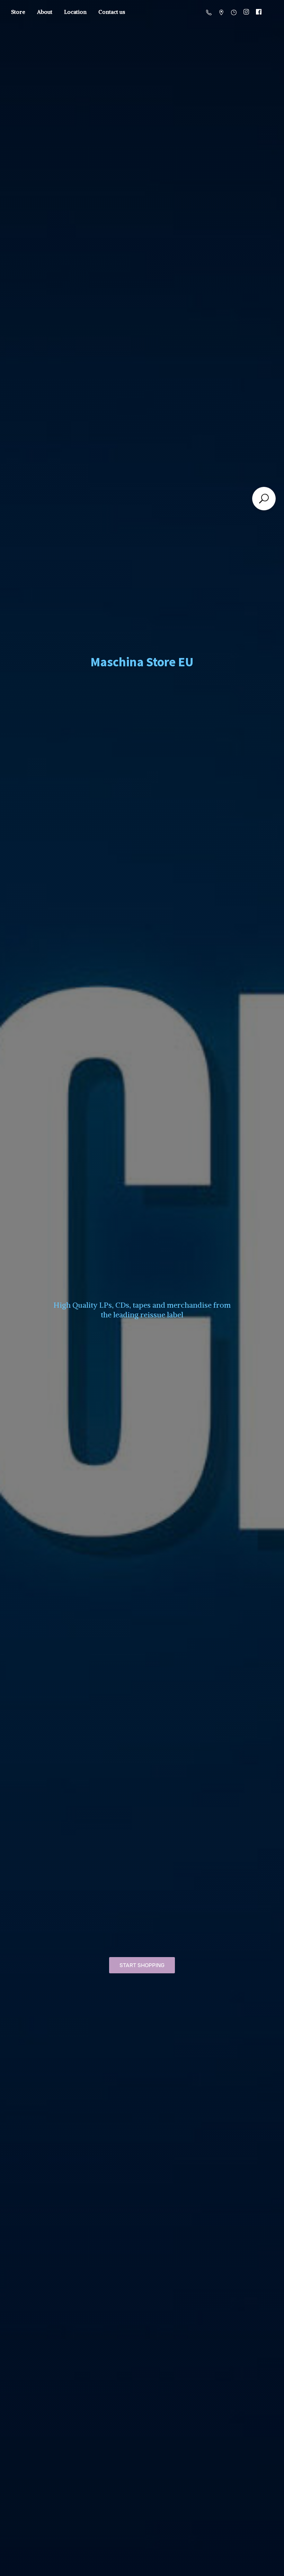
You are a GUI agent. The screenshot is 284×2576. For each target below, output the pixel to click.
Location (75, 12)
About (45, 12)
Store (18, 12)
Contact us (112, 12)
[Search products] (264, 499)
